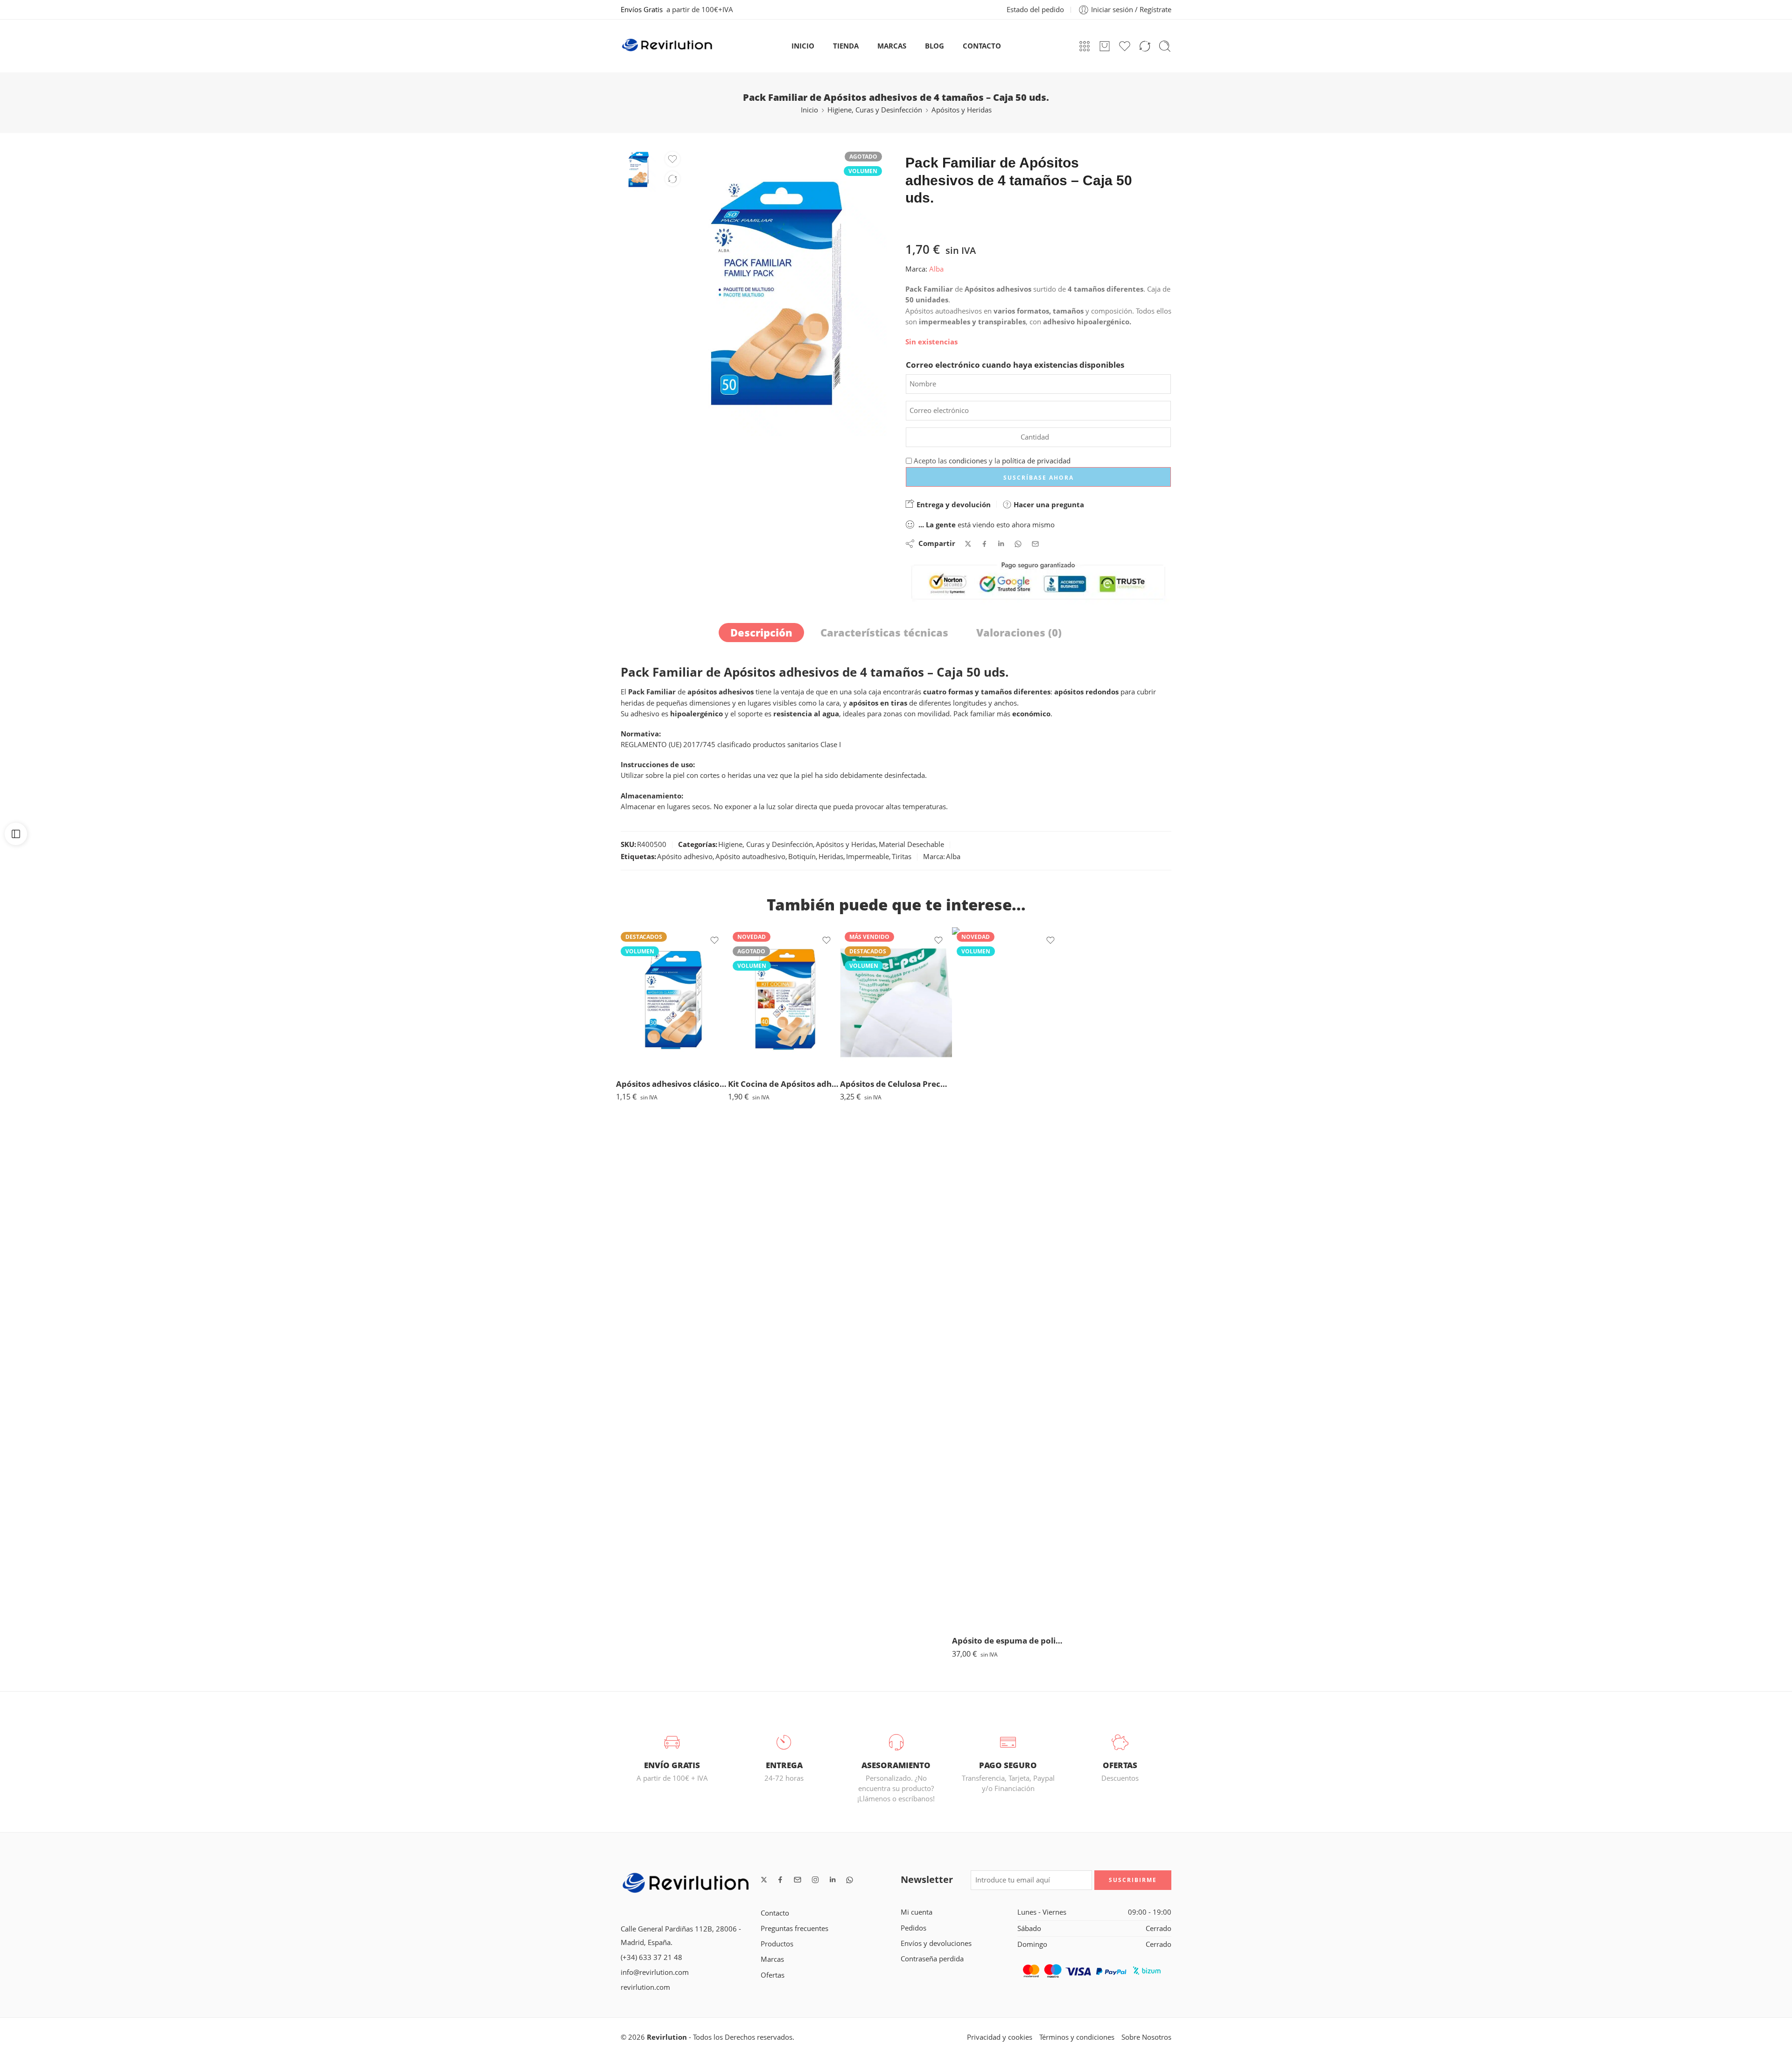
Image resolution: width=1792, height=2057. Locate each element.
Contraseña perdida (932, 1959)
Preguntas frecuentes (794, 1928)
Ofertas (773, 1975)
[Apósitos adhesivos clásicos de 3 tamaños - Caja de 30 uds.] (672, 999)
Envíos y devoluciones (936, 1943)
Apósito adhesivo (685, 857)
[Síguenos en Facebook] (780, 1880)
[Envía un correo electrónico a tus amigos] (1035, 544)
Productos (777, 1944)
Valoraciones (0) (1019, 633)
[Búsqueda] (1165, 46)
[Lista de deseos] (672, 159)
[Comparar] (672, 179)
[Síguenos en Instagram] (815, 1880)
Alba (936, 269)
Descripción (761, 633)
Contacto (775, 1913)
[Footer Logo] (686, 1884)
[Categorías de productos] (1085, 46)
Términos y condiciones (1077, 2037)
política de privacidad (1036, 461)
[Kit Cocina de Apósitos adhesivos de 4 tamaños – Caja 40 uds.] (784, 999)
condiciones (968, 461)
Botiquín (802, 857)
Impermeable (868, 857)
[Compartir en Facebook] (984, 544)
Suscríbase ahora (1039, 478)
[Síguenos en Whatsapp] (850, 1880)
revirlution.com (645, 1987)
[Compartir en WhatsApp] (1018, 544)
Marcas (772, 1959)
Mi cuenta (917, 1912)
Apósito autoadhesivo (750, 857)
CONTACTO (982, 46)
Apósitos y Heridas (962, 110)
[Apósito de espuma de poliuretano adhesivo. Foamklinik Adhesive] (1008, 1277)
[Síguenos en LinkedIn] (833, 1880)
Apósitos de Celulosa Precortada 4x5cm (896, 1084)
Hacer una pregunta (1048, 504)
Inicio (809, 110)
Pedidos (913, 1928)
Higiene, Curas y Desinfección (875, 110)
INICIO (803, 46)
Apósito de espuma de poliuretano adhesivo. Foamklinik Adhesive (1008, 1641)
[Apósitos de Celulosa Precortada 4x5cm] (896, 999)
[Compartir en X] (968, 544)
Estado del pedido (1035, 10)
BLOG (934, 46)
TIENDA (846, 46)
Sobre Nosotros (1146, 2037)
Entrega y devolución (953, 504)
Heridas (831, 857)
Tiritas (902, 857)
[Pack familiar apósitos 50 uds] (638, 168)
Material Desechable (911, 844)
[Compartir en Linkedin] (1001, 544)
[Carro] (1105, 46)
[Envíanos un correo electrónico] (798, 1880)
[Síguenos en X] (764, 1880)
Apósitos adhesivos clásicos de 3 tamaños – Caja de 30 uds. (672, 1084)
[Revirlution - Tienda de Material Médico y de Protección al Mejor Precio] (667, 46)
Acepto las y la (991, 461)
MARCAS (892, 46)
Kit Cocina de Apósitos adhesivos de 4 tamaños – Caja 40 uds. (784, 1084)
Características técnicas (884, 633)
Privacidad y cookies (1000, 2037)
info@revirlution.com (655, 1972)
